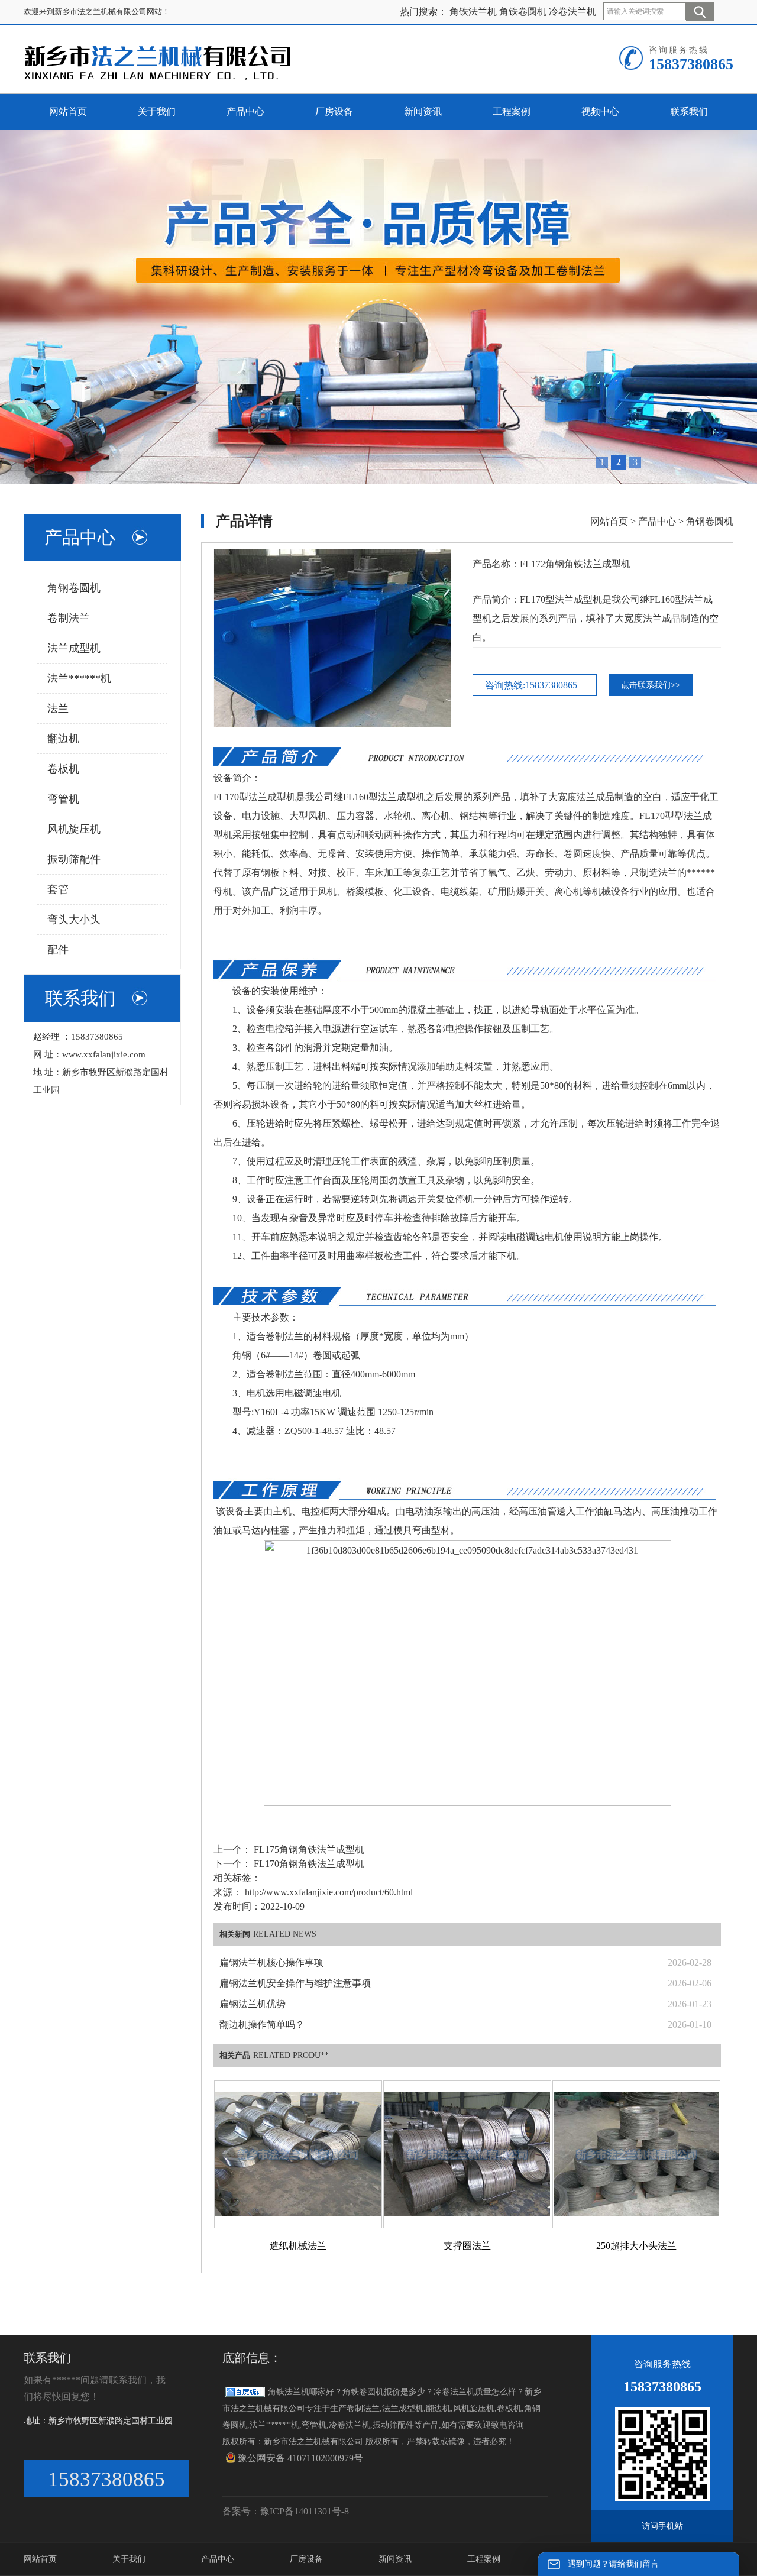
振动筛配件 (74, 859)
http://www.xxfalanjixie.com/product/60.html (329, 1892)
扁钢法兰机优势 (253, 2004)
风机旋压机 (74, 829)
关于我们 (129, 2559)
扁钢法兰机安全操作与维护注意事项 (295, 1983)
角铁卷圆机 (523, 12)
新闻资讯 (395, 2559)
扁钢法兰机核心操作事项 (271, 1962)
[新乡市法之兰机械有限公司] (169, 62)
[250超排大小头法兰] (636, 2154)
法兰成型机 (74, 648)
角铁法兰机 (473, 12)
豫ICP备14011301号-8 (305, 2511)
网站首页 (609, 521)
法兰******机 (79, 678)
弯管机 (63, 799)
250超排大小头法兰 (636, 2246)
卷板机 (63, 769)
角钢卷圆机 (74, 588)
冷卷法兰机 (572, 12)
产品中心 (657, 521)
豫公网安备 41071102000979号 (300, 2458)
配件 (58, 950)
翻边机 (63, 739)
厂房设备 (306, 2559)
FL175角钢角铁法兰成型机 (308, 1850)
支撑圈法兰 (467, 2246)
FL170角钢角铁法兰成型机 (308, 1864)
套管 (58, 889)
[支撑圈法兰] (467, 2154)
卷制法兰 (69, 618)
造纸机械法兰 (298, 2246)
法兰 (58, 708)
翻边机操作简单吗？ (262, 2025)
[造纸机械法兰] (298, 2154)
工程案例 (484, 2559)
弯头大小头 (74, 920)
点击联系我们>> (651, 685)
